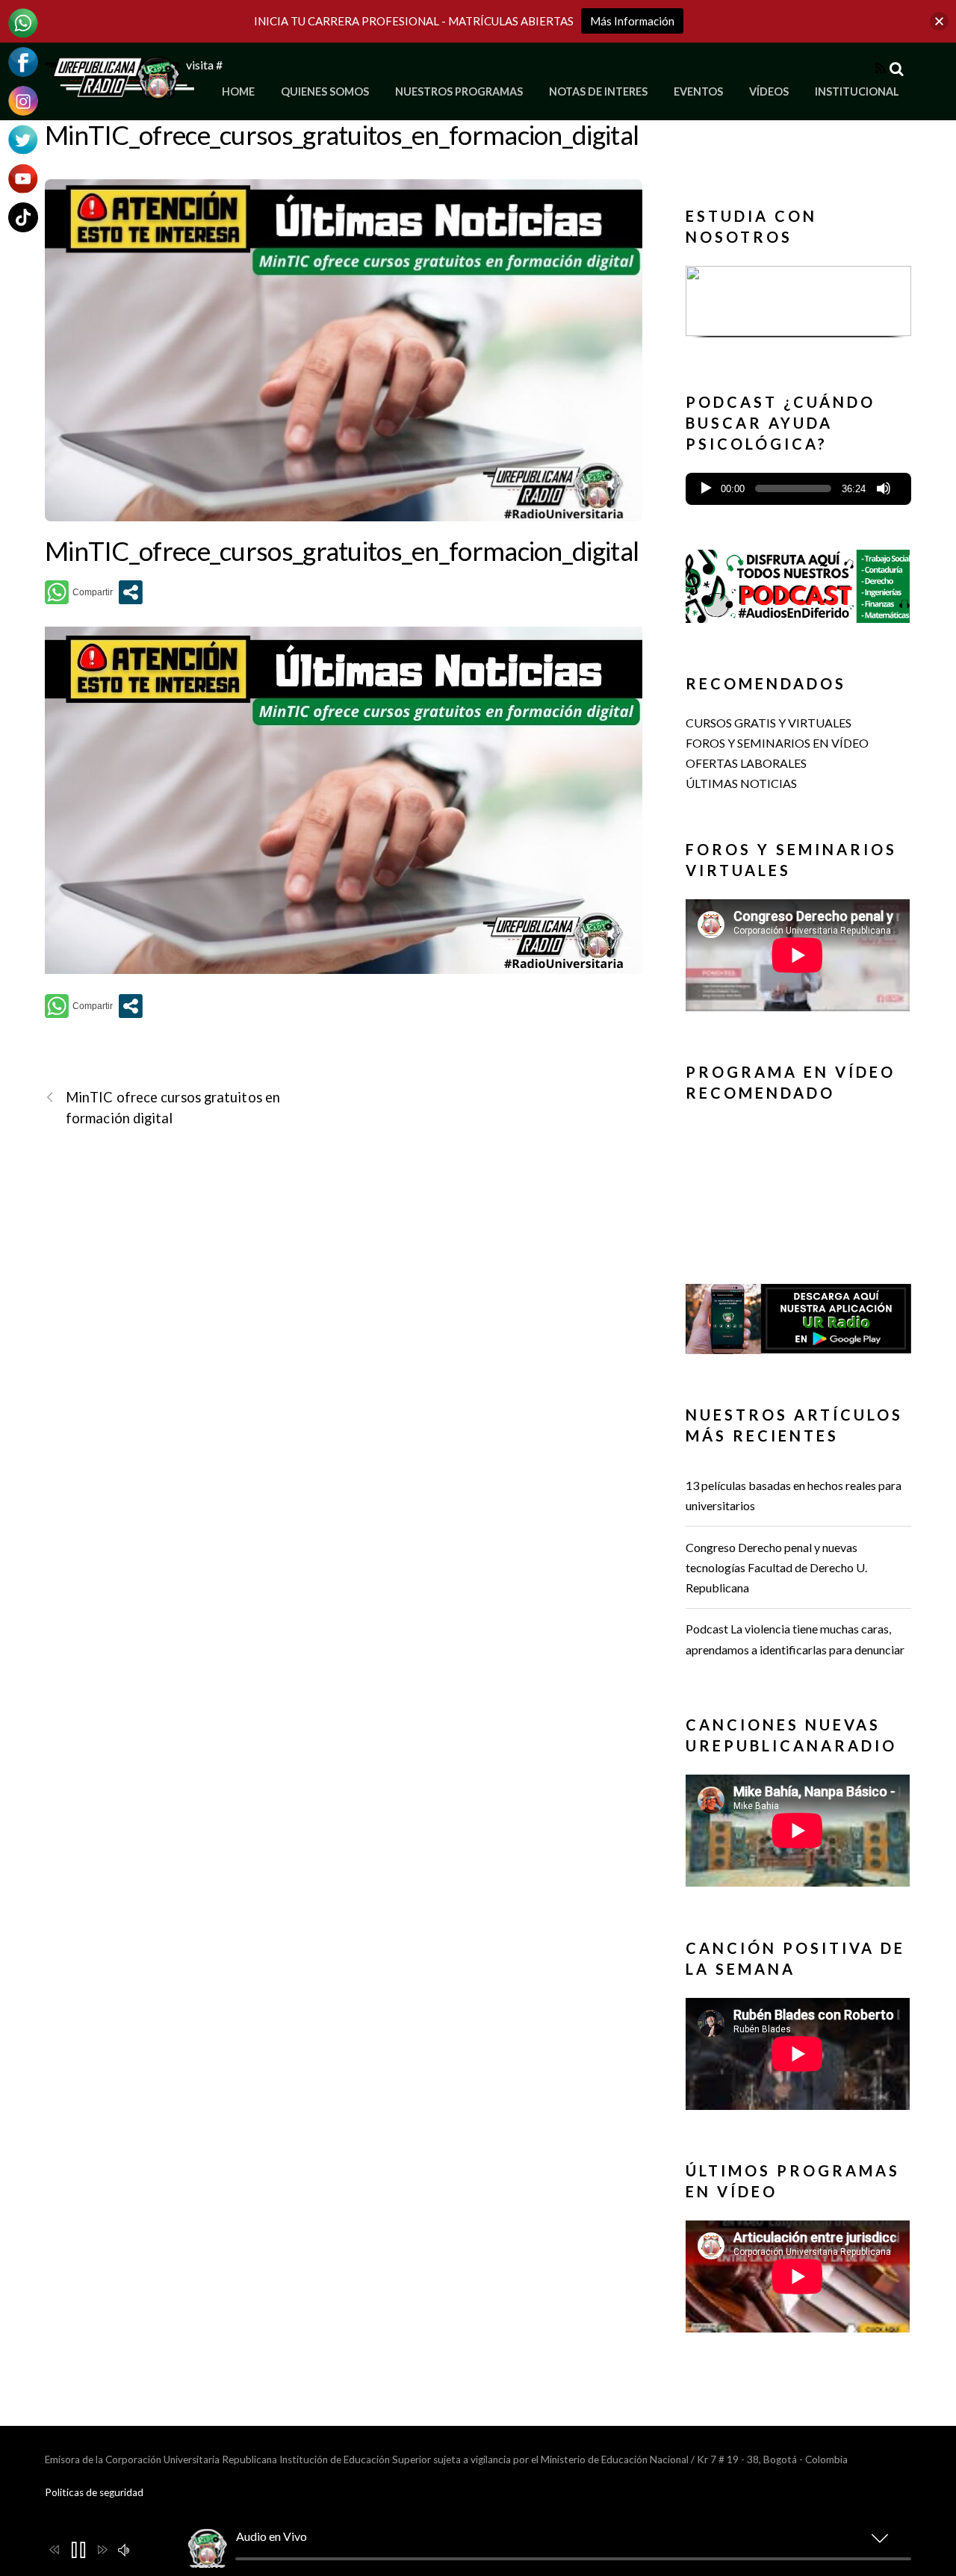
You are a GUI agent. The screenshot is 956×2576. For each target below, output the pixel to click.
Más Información (632, 21)
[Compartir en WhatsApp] (79, 592)
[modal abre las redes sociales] (131, 592)
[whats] (23, 21)
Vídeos (769, 91)
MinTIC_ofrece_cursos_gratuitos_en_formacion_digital (342, 134)
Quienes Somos (325, 91)
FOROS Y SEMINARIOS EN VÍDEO (777, 743)
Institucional (857, 91)
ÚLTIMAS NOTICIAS (741, 783)
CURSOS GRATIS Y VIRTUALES (769, 723)
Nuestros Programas (459, 91)
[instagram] (23, 99)
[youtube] (23, 177)
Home (238, 91)
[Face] (23, 60)
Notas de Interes (598, 91)
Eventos (698, 91)
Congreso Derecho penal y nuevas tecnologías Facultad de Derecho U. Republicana (776, 1567)
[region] (798, 306)
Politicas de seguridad (94, 2492)
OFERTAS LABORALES (746, 763)
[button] (798, 301)
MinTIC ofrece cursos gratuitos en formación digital (173, 1107)
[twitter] (23, 138)
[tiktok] (23, 215)
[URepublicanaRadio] (119, 90)
